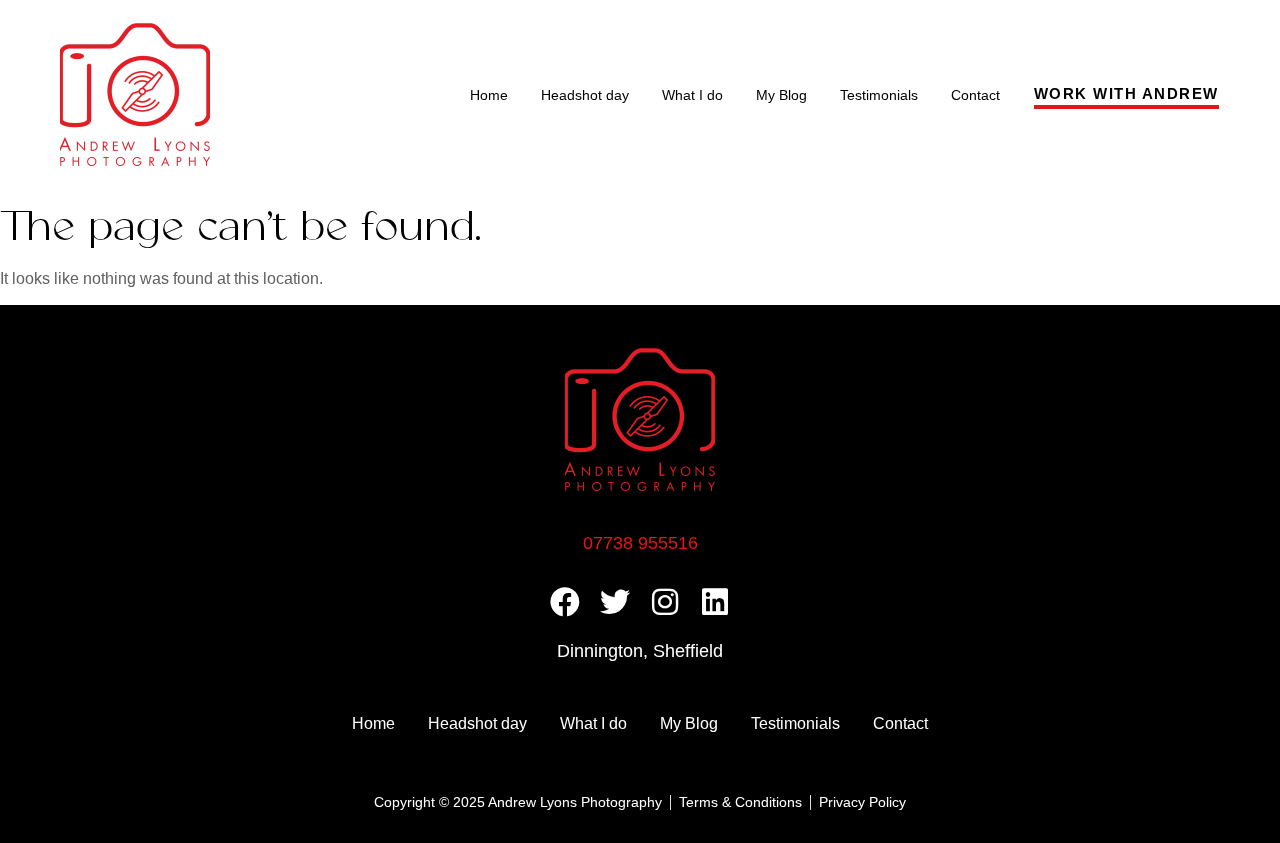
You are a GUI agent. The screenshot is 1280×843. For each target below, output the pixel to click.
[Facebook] (565, 602)
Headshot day (585, 95)
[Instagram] (665, 602)
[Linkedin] (715, 602)
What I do (692, 95)
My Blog (781, 95)
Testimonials (879, 95)
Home (489, 95)
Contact (975, 95)
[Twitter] (615, 602)
